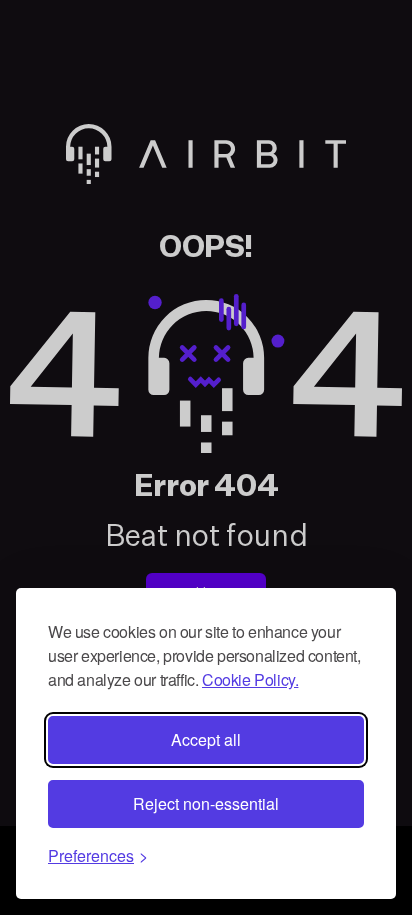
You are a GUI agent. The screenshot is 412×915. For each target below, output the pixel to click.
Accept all (206, 739)
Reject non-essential (206, 803)
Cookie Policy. (250, 679)
